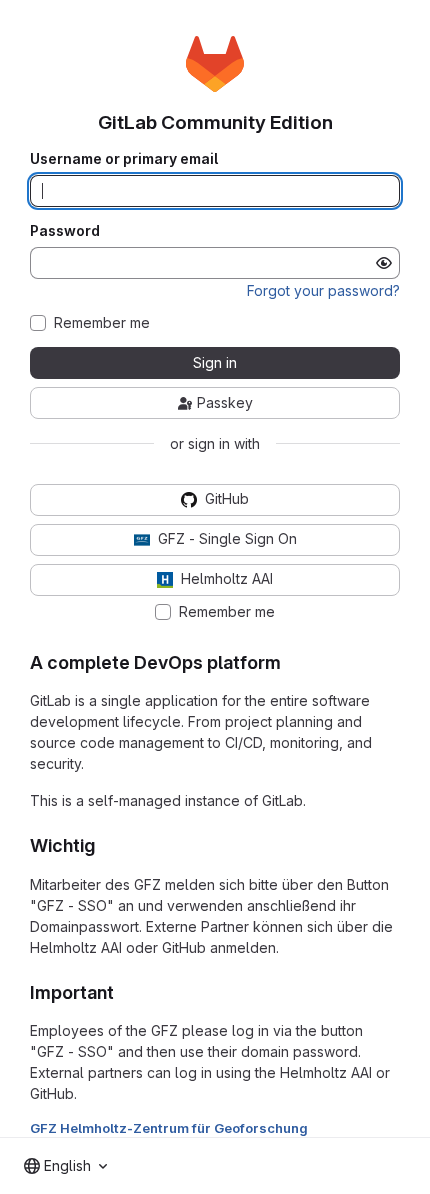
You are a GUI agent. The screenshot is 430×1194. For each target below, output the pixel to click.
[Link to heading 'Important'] (124, 992)
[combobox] (65, 1166)
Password (65, 231)
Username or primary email (124, 159)
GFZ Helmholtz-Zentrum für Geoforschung (169, 1128)
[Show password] (384, 263)
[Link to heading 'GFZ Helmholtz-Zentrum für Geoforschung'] (315, 1128)
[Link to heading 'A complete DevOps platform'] (291, 662)
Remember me (102, 323)
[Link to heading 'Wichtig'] (105, 845)
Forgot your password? (323, 290)
